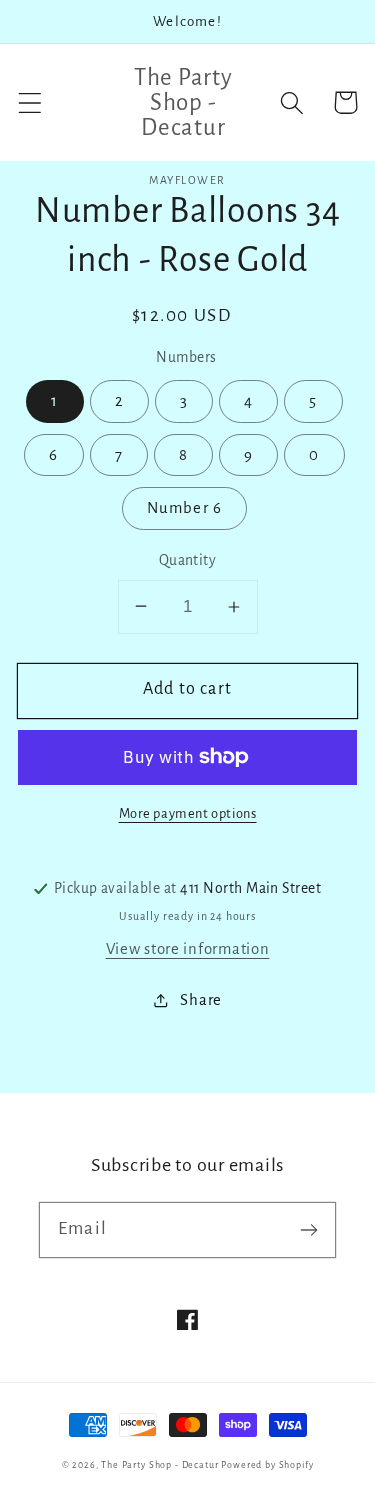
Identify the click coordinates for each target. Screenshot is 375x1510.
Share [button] (201, 1000)
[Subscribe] (308, 1229)
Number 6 (185, 508)
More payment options (188, 813)
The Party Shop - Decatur (159, 1465)
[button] (30, 102)
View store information (188, 949)
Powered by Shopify (267, 1465)
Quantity (188, 560)
